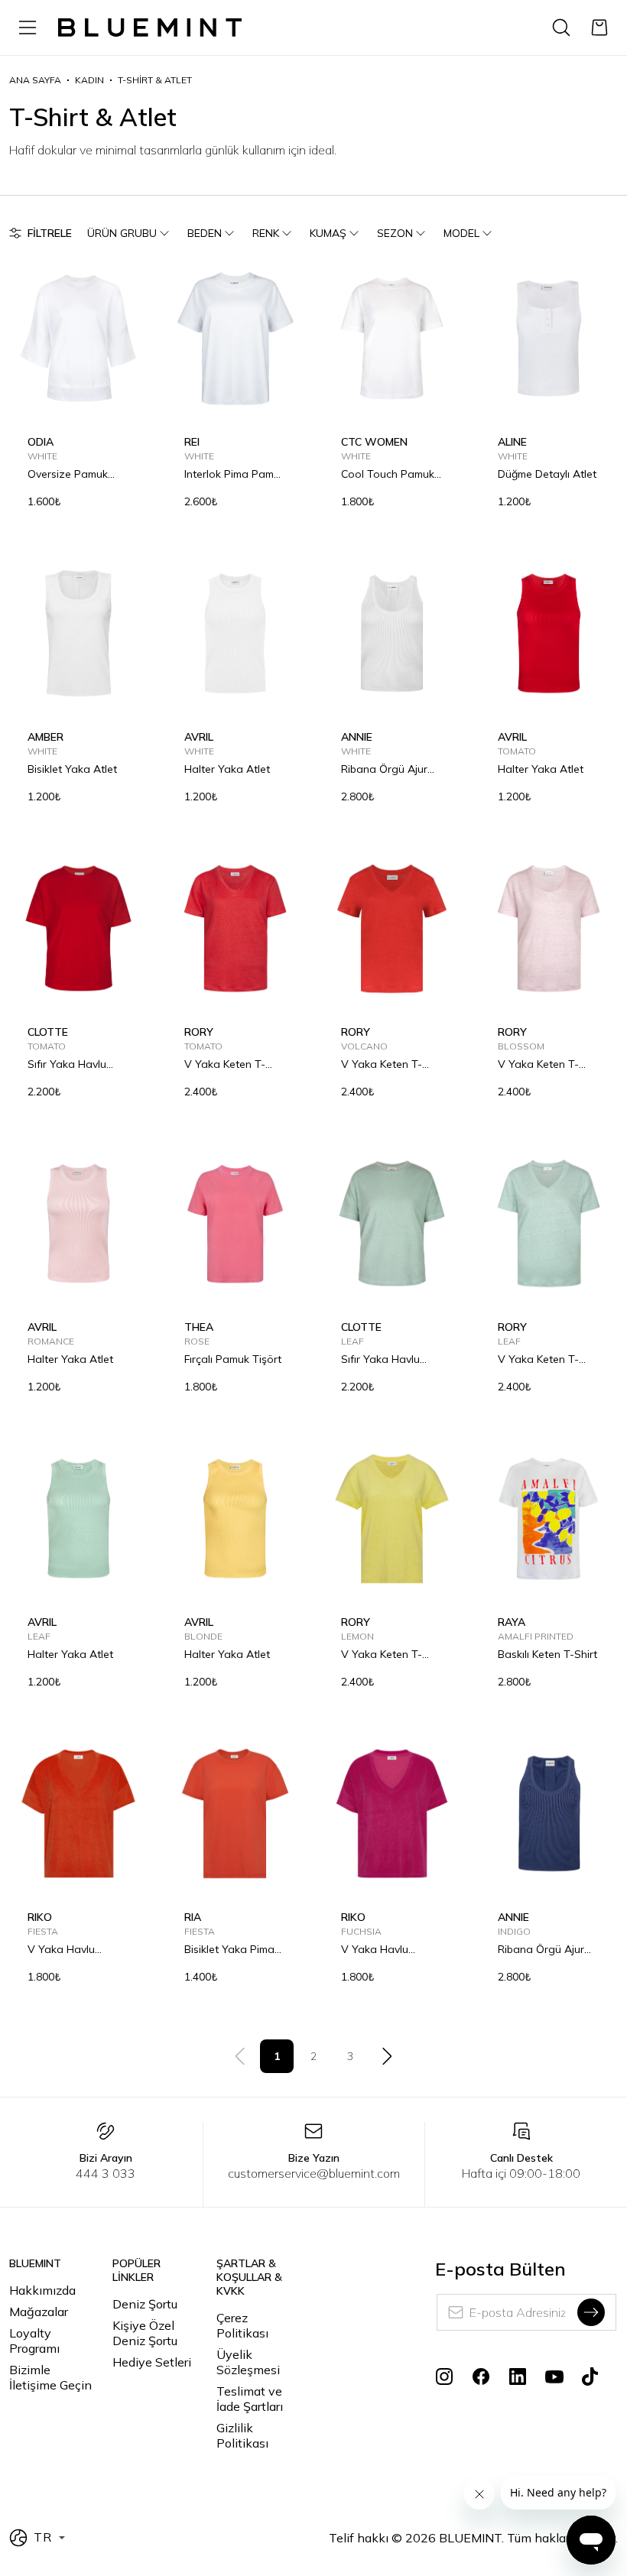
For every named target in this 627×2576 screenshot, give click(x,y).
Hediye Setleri (152, 2362)
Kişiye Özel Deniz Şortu (145, 2333)
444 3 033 (106, 2173)
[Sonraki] (387, 2056)
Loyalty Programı (34, 2341)
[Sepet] (599, 28)
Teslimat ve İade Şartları (250, 2399)
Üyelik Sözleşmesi (248, 2362)
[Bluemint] (150, 28)
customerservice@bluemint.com (314, 2173)
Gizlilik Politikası (242, 2435)
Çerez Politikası (242, 2325)
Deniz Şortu (145, 2304)
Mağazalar (39, 2312)
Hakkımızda (42, 2290)
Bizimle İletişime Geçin (50, 2377)
